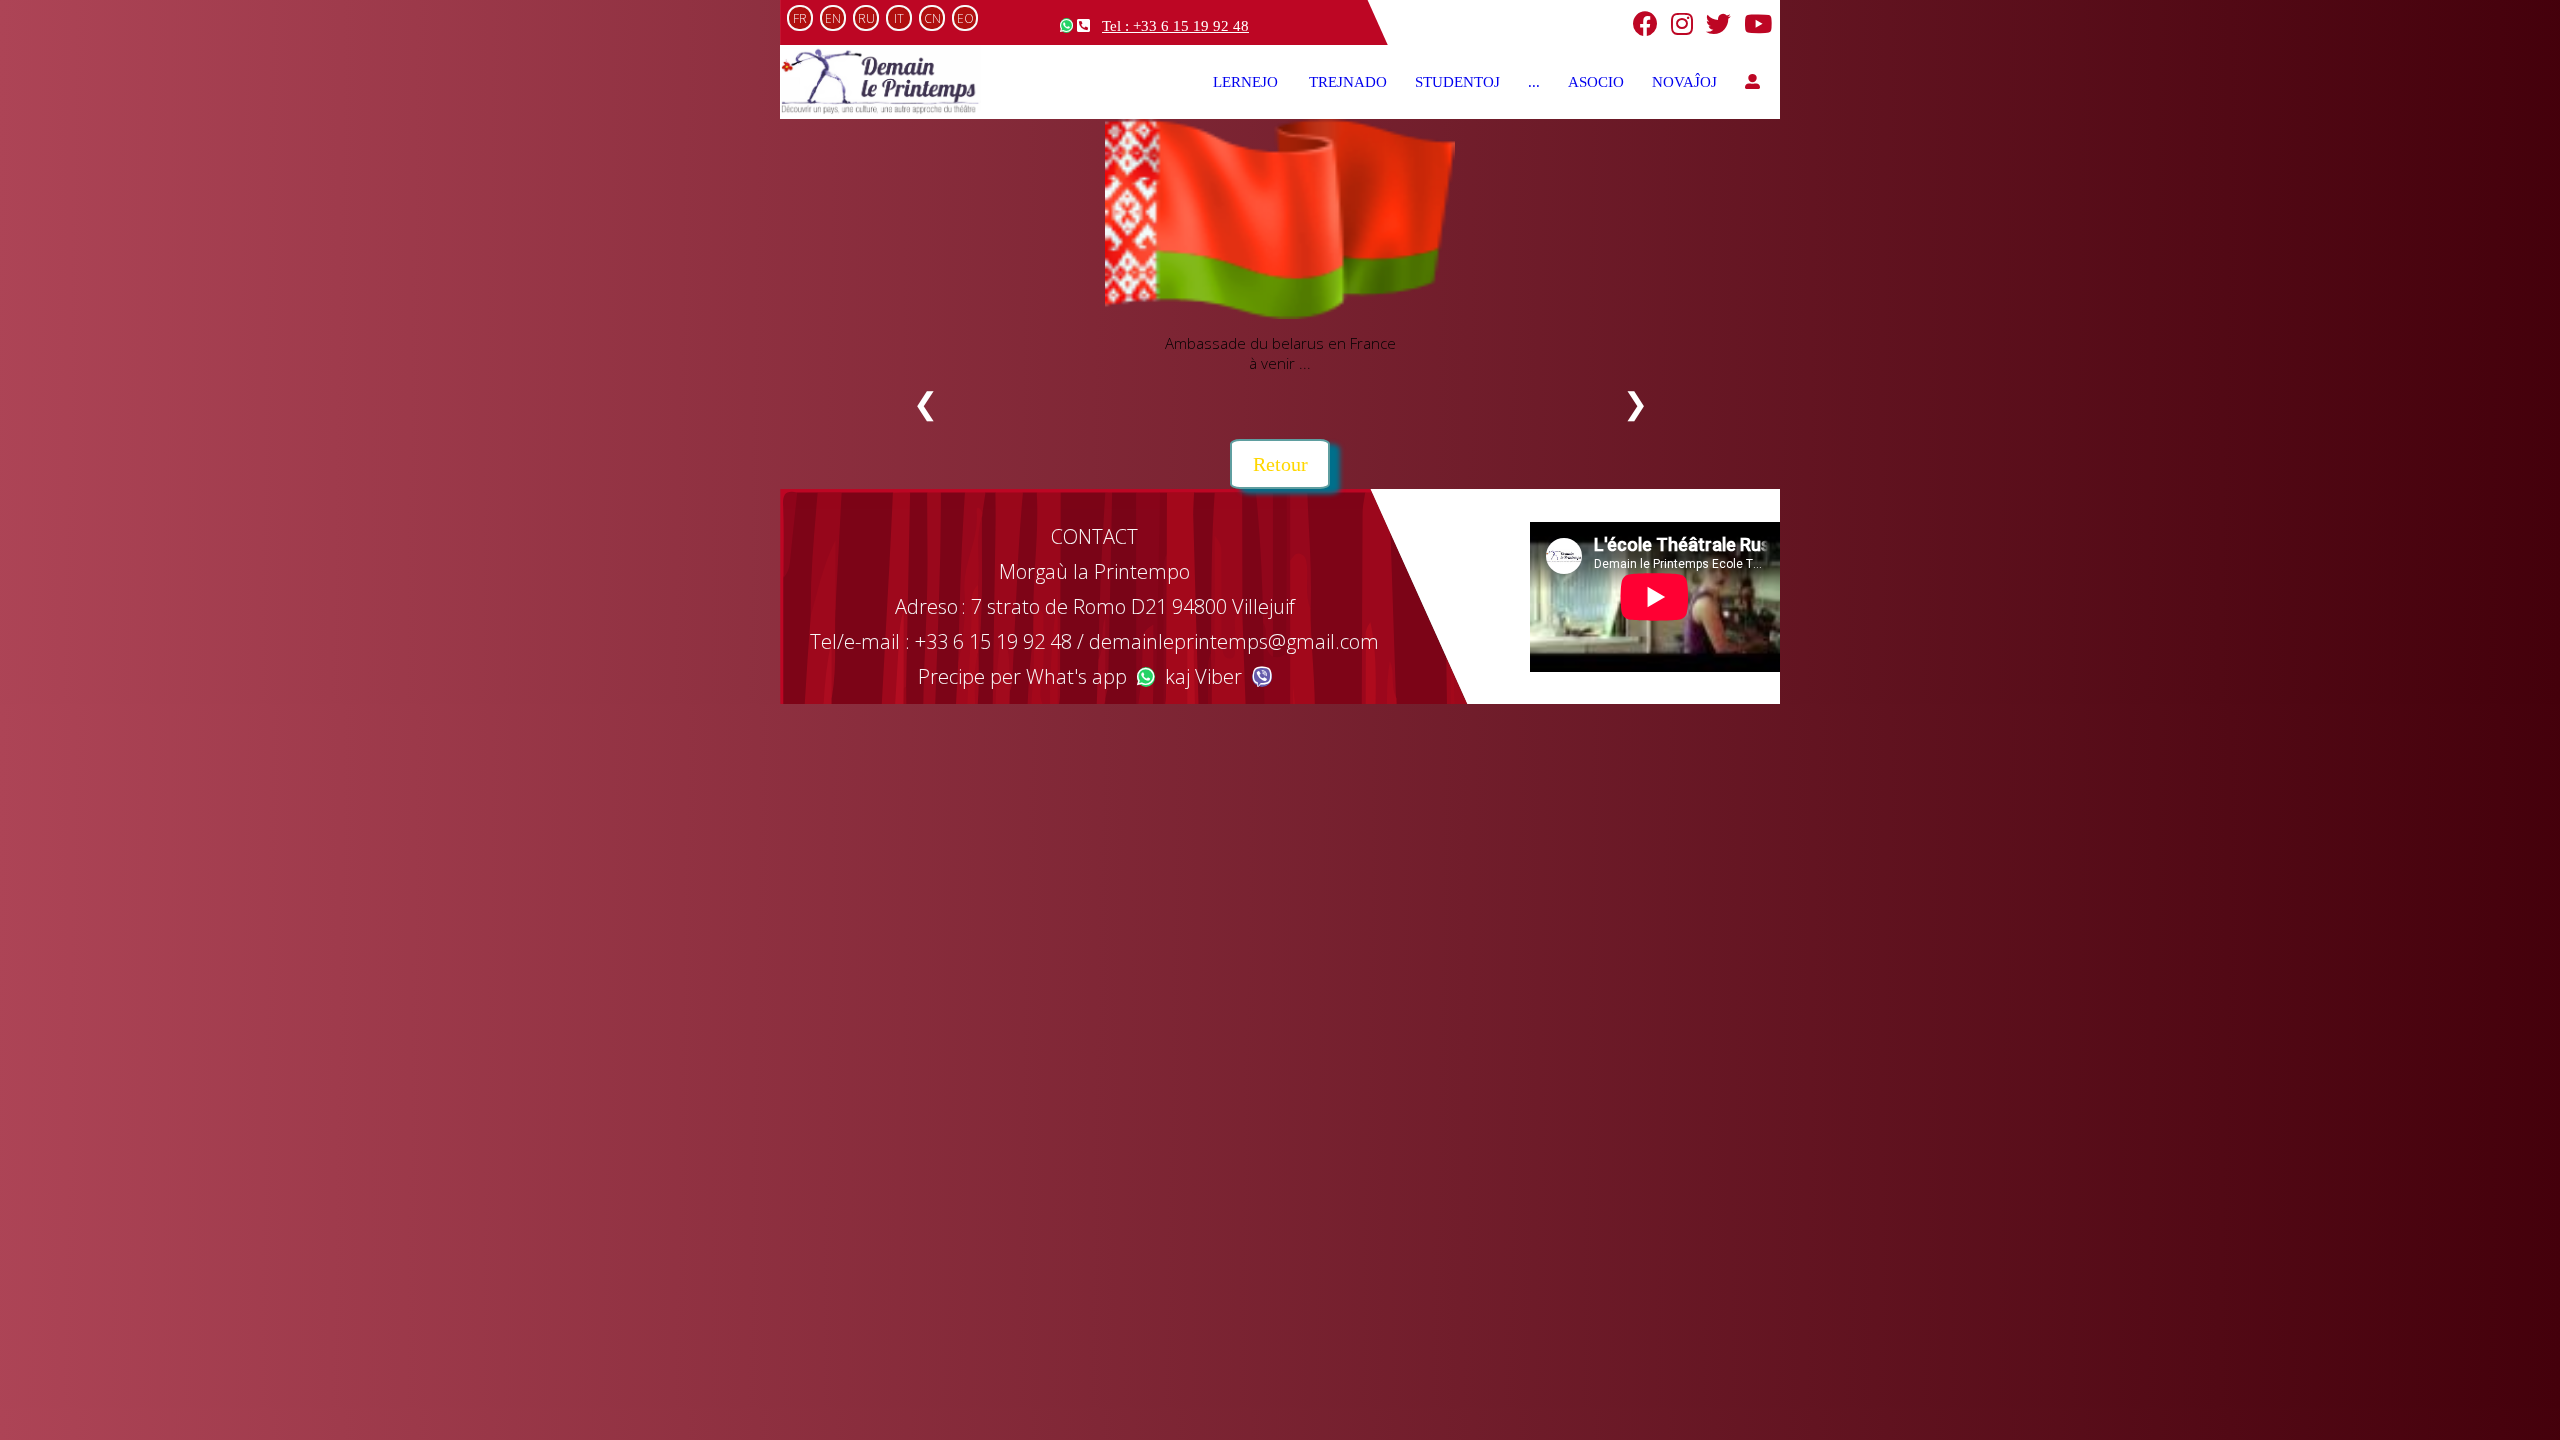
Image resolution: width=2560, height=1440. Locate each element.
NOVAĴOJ (1684, 82)
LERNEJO (1247, 82)
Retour (1280, 464)
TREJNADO (1348, 82)
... (1534, 82)
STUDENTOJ (1457, 82)
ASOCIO (1596, 82)
